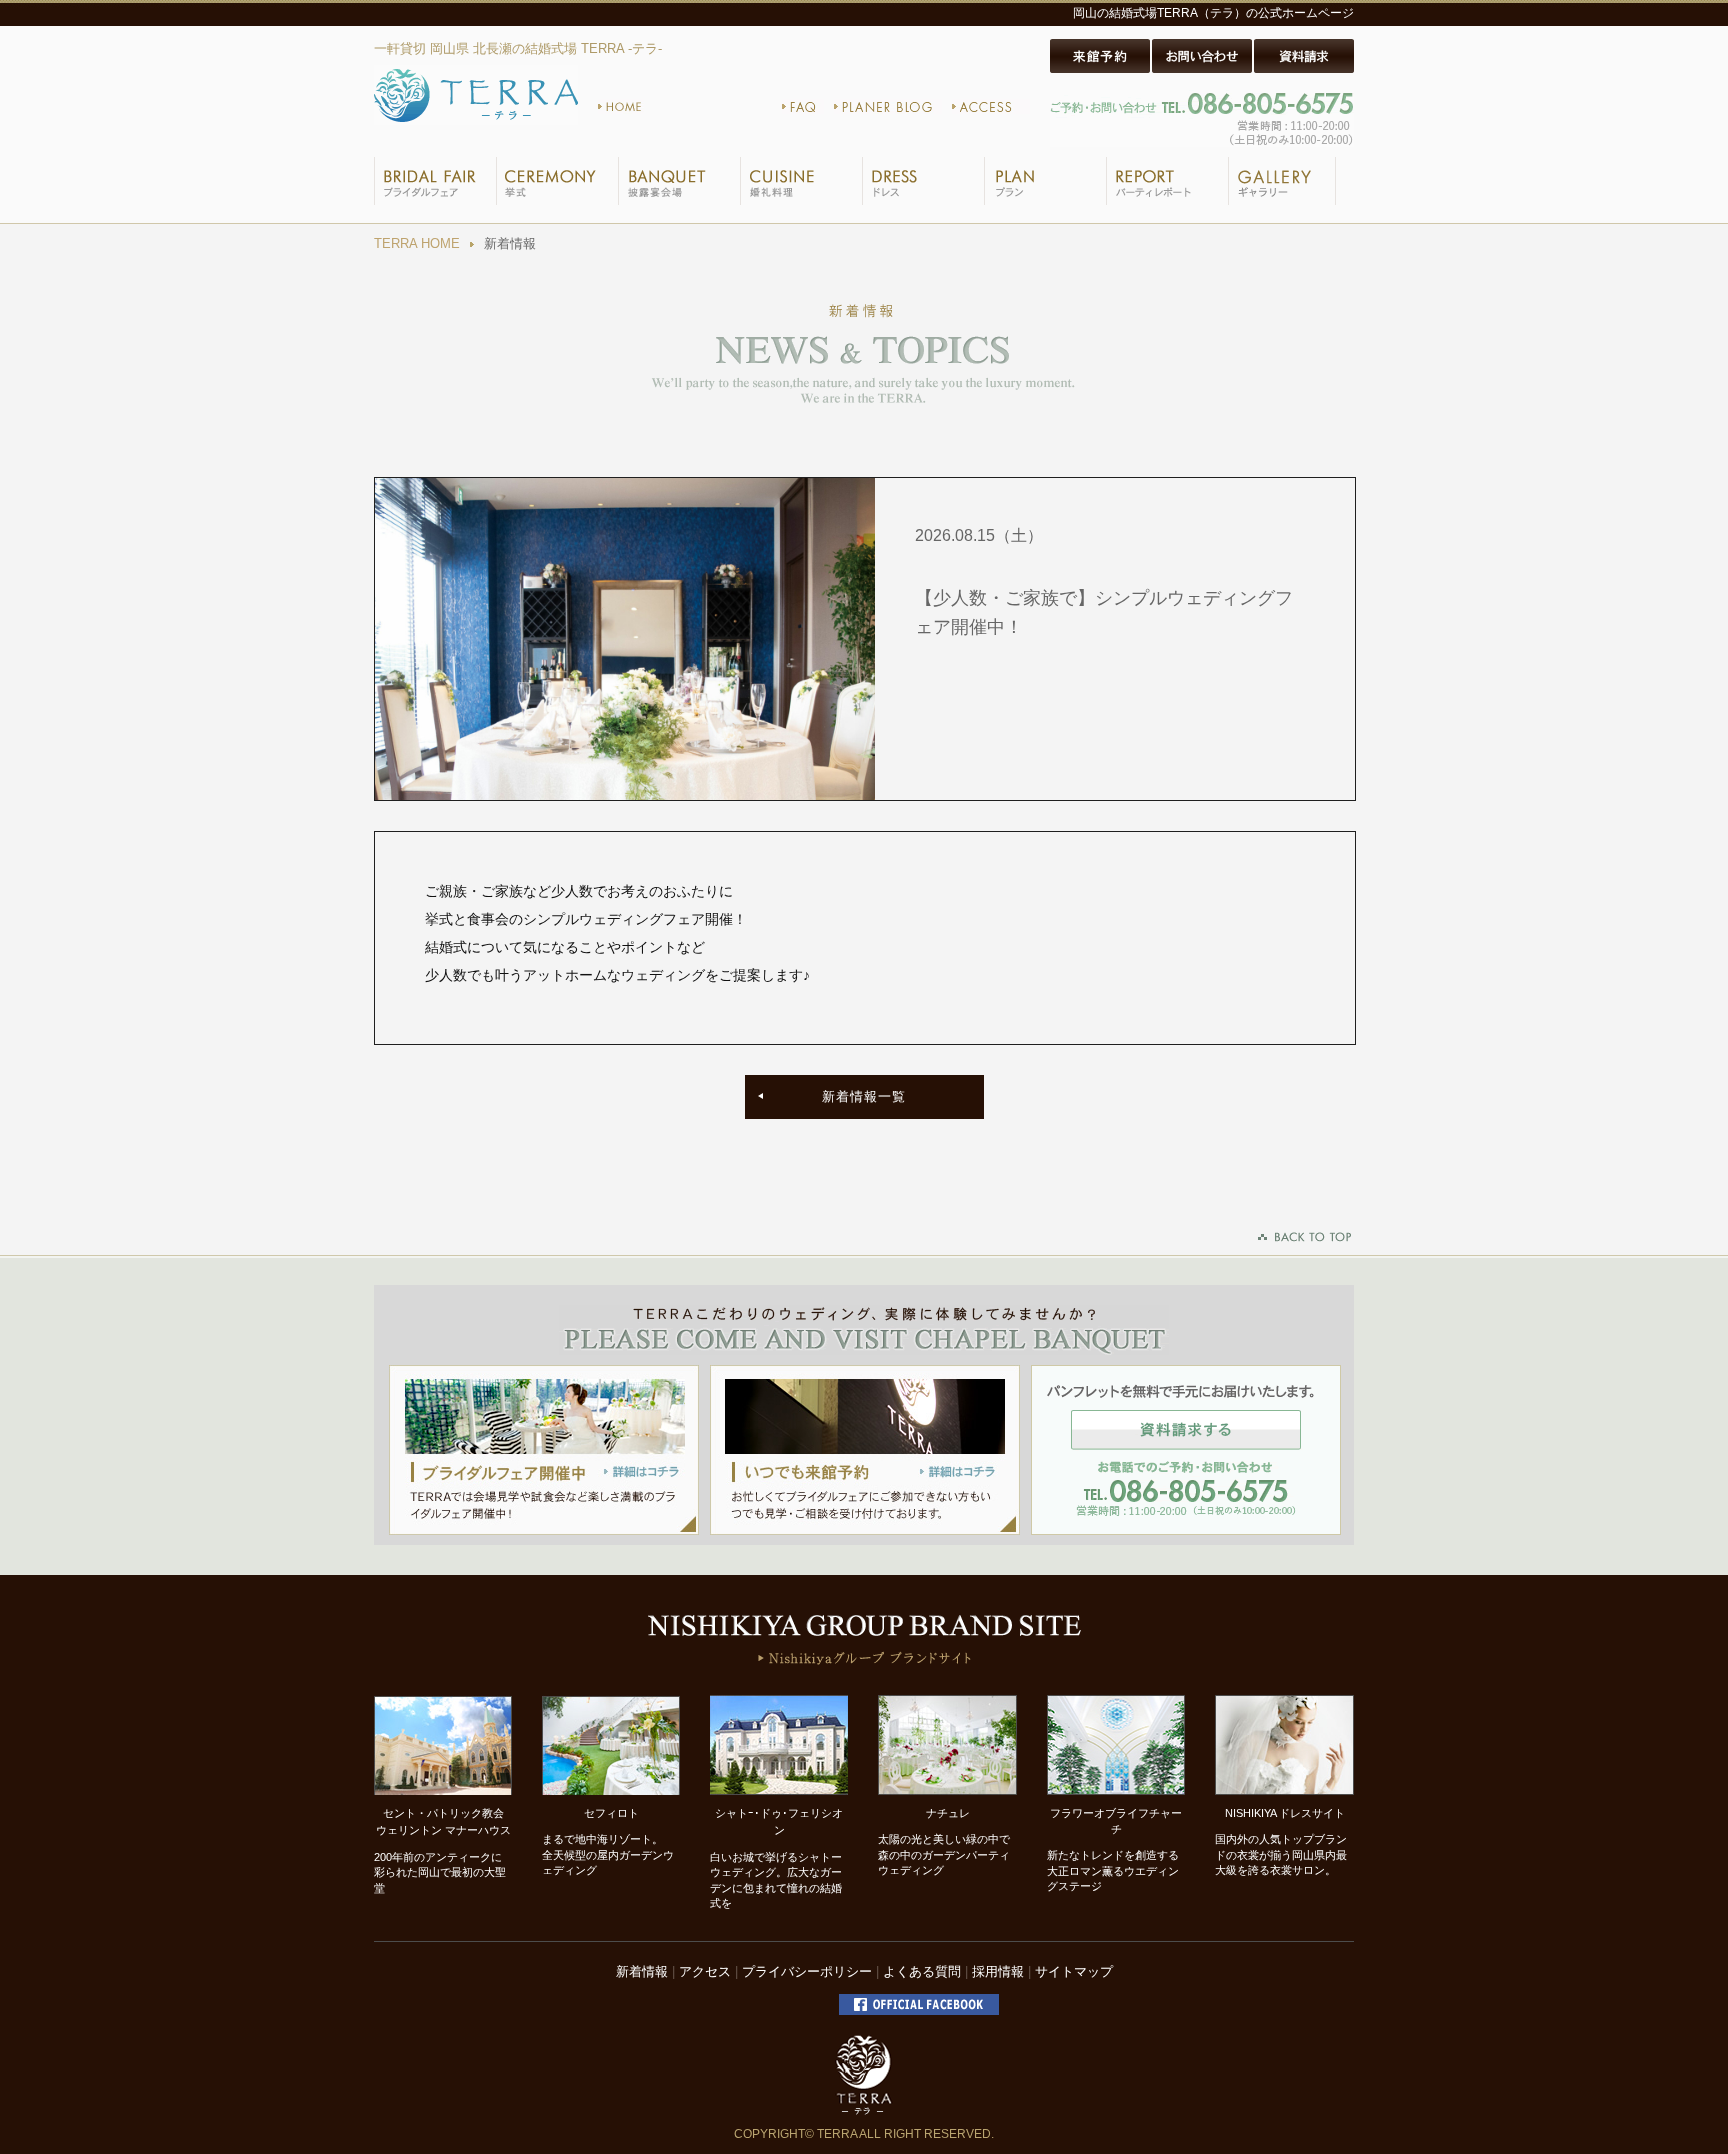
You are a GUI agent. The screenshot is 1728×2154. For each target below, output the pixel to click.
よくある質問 (922, 1971)
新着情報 (642, 1971)
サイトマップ (1074, 1971)
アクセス (705, 1971)
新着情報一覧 (864, 1096)
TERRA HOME (417, 243)
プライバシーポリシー (807, 1971)
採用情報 (998, 1971)
